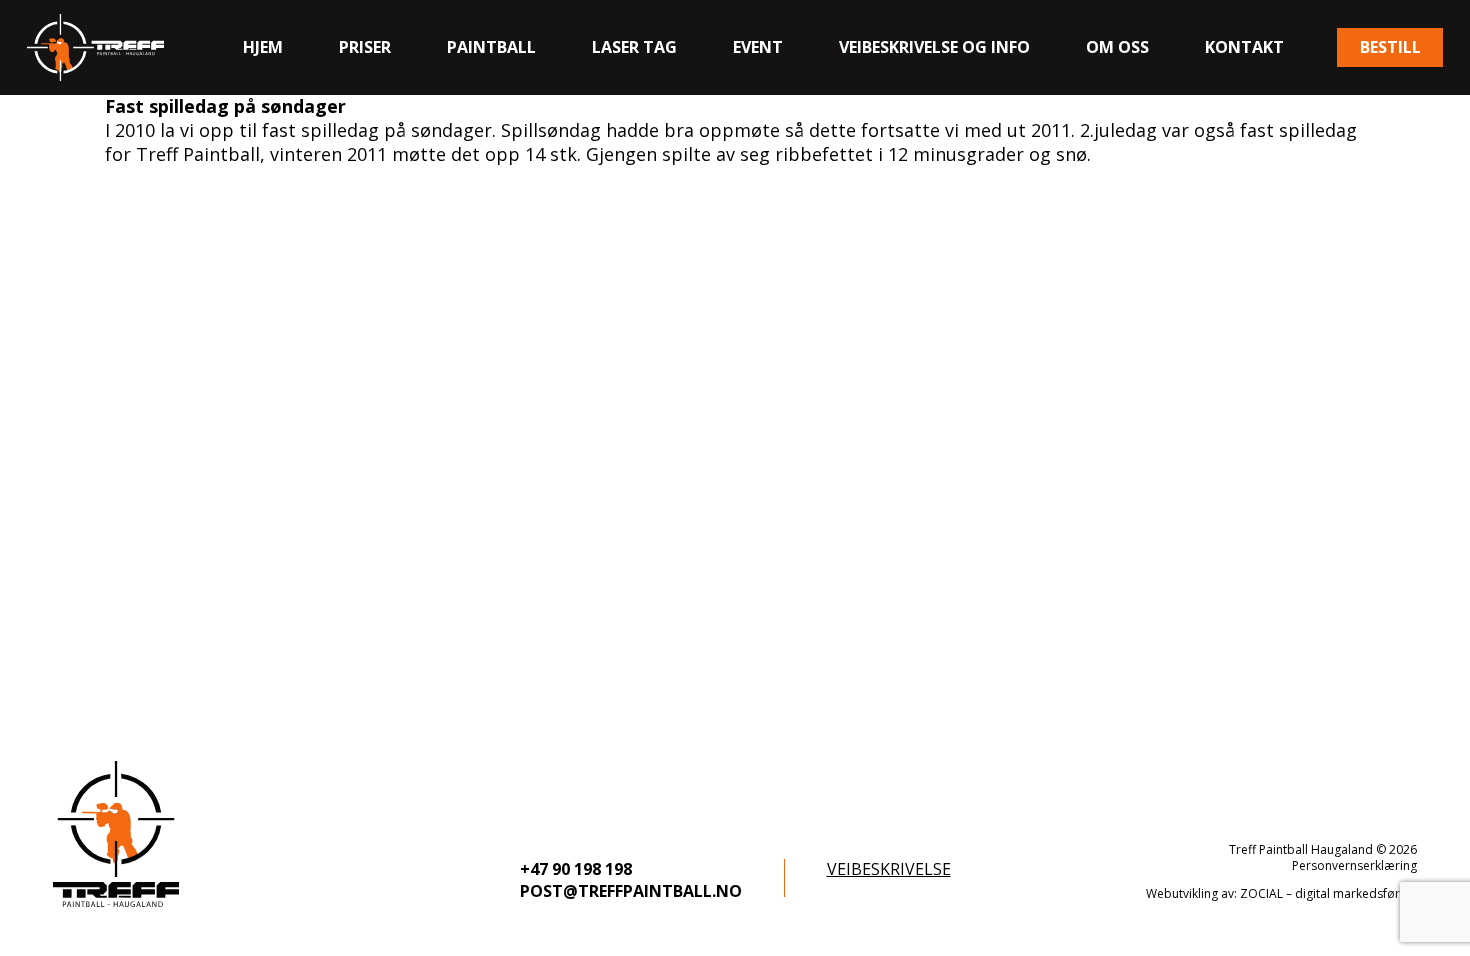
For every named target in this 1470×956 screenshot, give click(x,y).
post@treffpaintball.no (631, 891)
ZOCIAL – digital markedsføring (1328, 893)
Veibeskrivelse (889, 869)
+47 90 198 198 (576, 869)
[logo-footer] (116, 834)
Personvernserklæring (1354, 865)
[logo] (95, 47)
